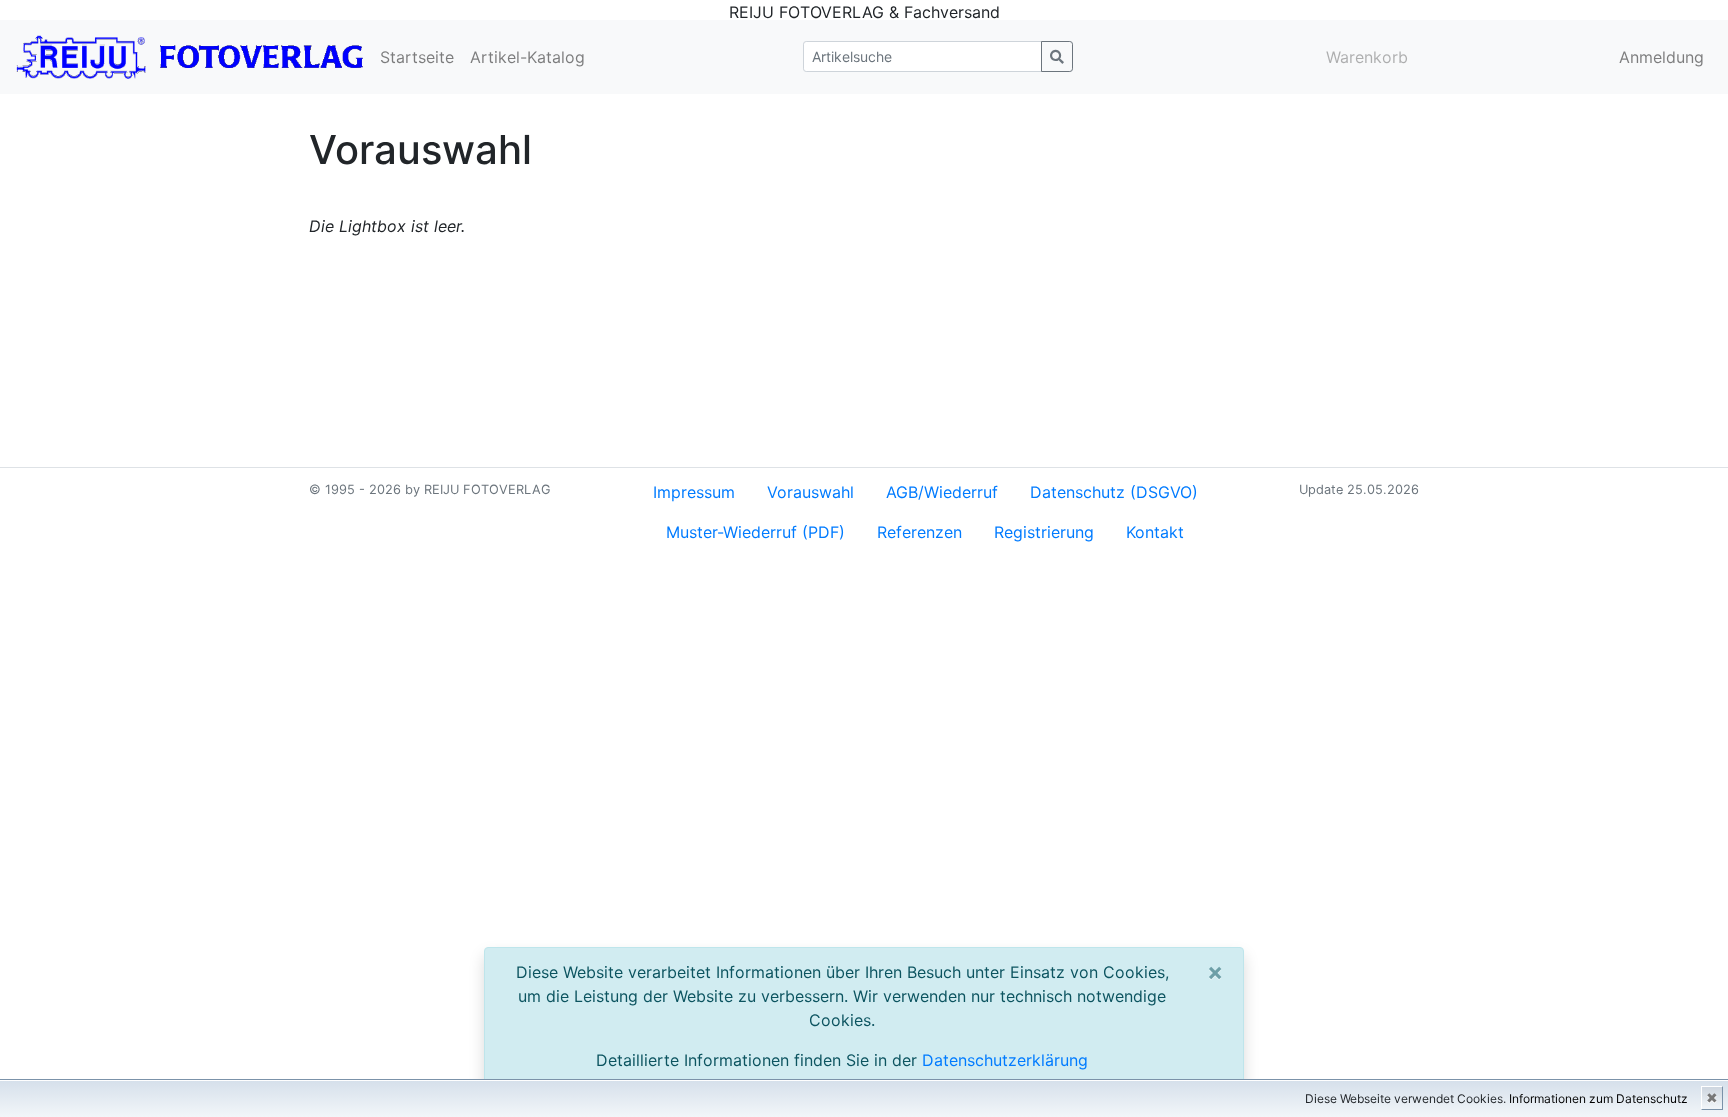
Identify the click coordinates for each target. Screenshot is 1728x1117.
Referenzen (919, 532)
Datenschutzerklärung (1005, 1060)
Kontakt (1155, 532)
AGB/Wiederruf (942, 492)
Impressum (694, 492)
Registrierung (1044, 532)
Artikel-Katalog (527, 57)
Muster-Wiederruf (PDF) (755, 532)
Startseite (417, 57)
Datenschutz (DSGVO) (1114, 492)
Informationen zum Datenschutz (1598, 1098)
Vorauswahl (810, 492)
